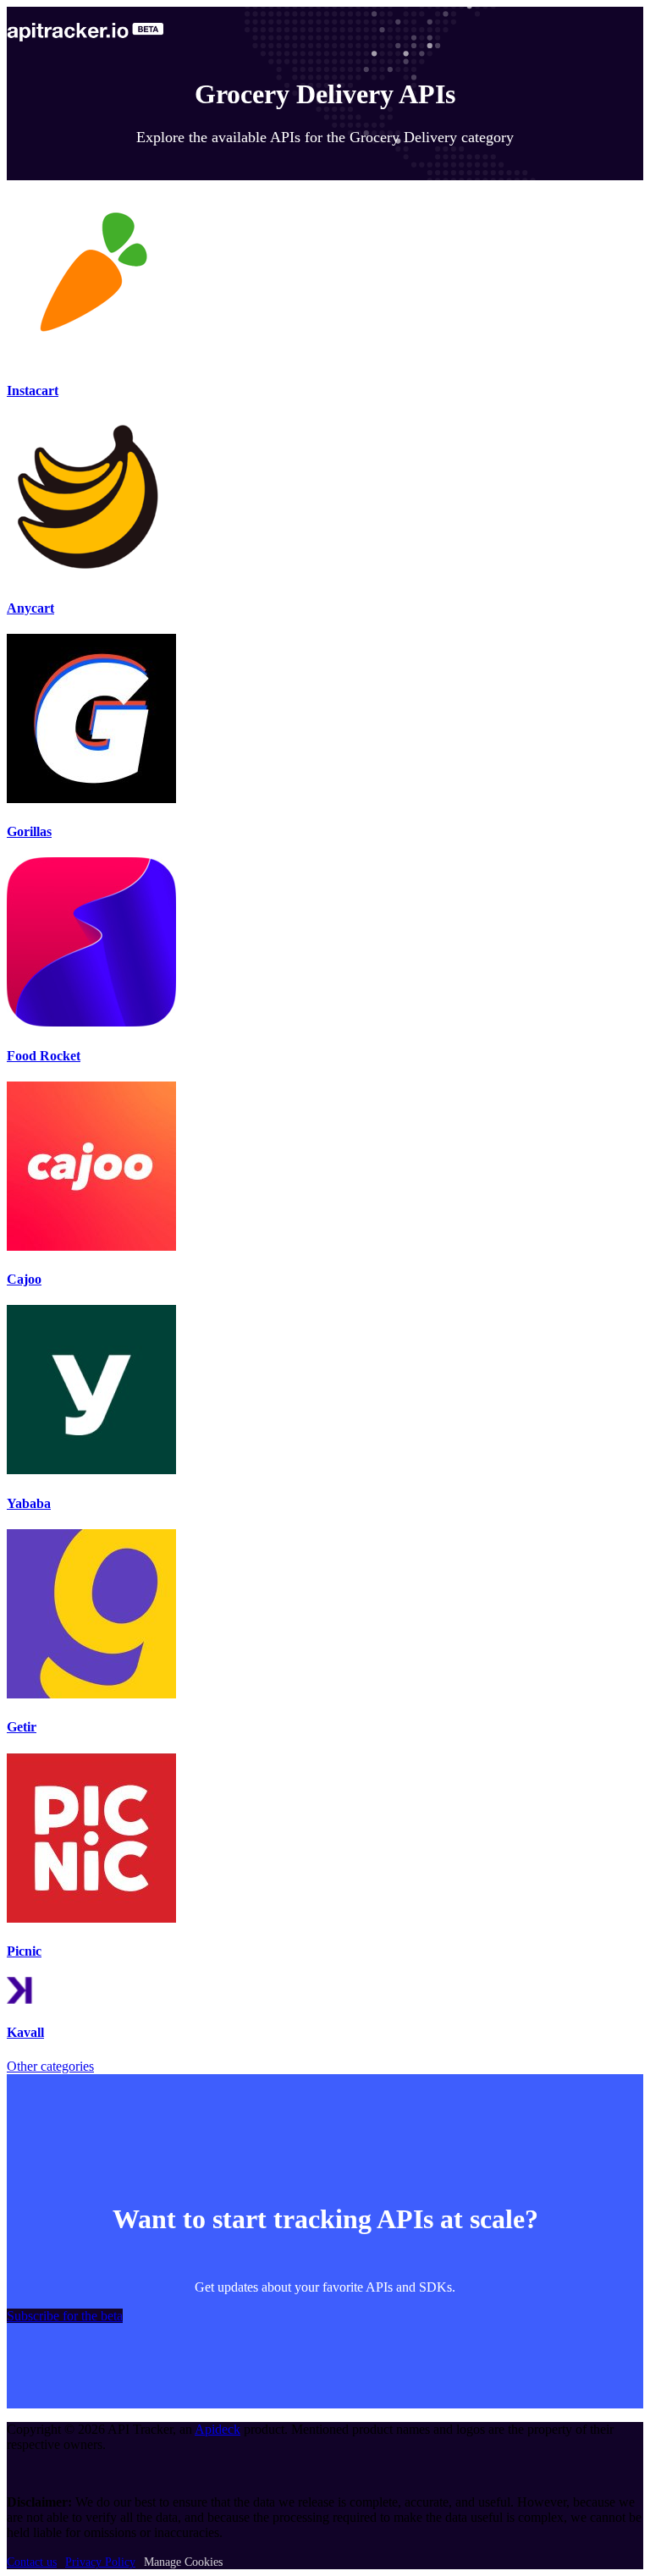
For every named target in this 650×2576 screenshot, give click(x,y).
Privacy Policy (100, 2562)
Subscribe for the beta (65, 2316)
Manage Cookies (183, 2562)
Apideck (218, 2429)
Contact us (32, 2562)
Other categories (50, 2066)
